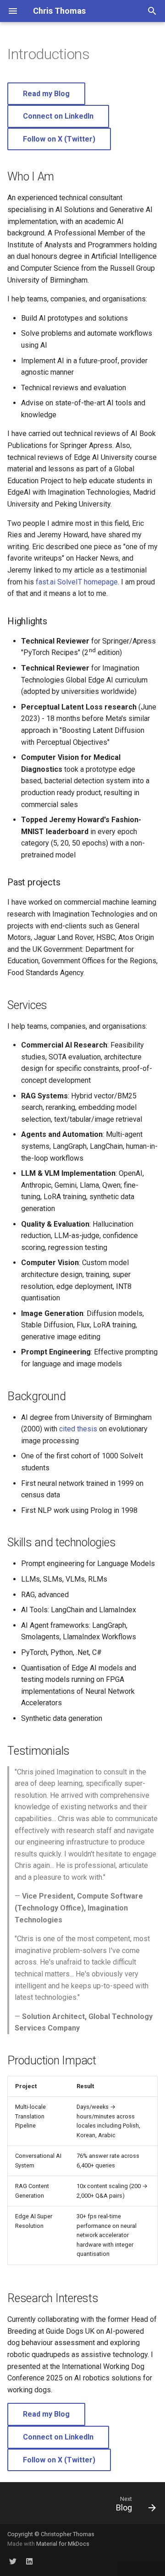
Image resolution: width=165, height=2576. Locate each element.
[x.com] (13, 2561)
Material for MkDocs (63, 2544)
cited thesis (78, 1429)
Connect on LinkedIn (58, 116)
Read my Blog (46, 94)
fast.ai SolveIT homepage (77, 582)
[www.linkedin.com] (29, 2561)
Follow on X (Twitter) (59, 139)
